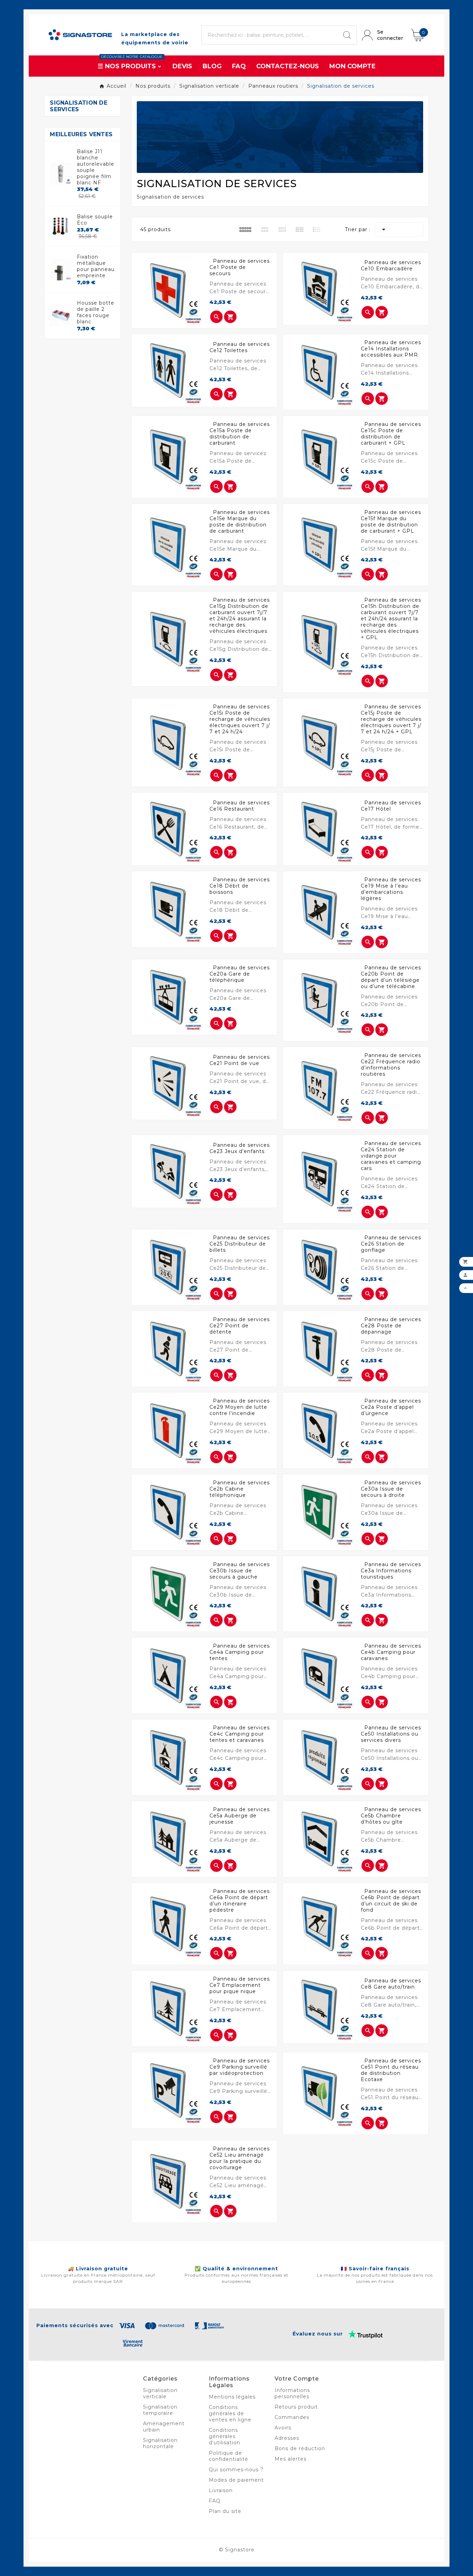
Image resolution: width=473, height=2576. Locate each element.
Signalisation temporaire (160, 2410)
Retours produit (296, 2407)
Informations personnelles (292, 2393)
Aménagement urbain (164, 2427)
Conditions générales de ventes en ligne (230, 2413)
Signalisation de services (79, 106)
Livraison (221, 2490)
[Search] (347, 35)
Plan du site (225, 2511)
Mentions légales (232, 2397)
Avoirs (283, 2428)
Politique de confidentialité (229, 2456)
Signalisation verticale (160, 2393)
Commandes (292, 2417)
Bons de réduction (300, 2448)
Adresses (287, 2438)
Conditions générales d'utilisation (225, 2436)
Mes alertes (291, 2459)
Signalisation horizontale (160, 2443)
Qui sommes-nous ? (236, 2470)
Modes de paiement (236, 2480)
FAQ (215, 2501)
